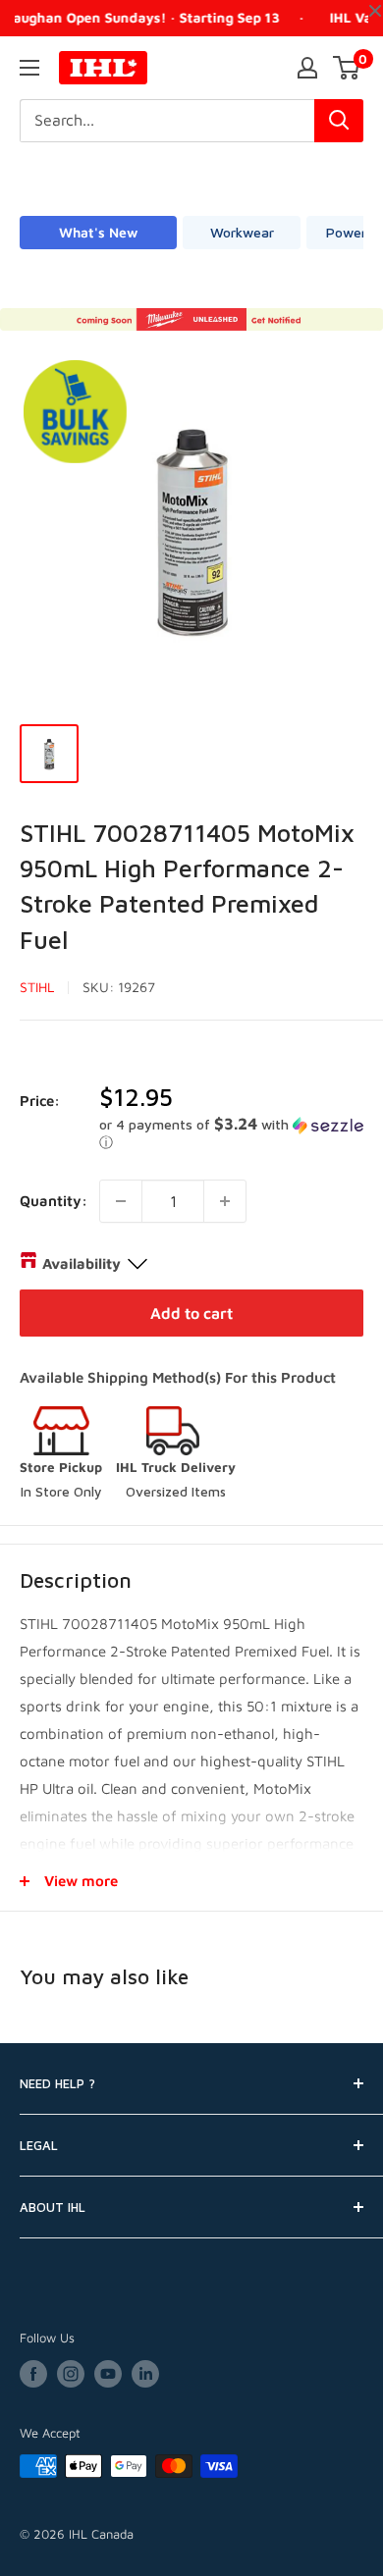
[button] (231, 1133)
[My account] (307, 68)
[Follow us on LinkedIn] (145, 2374)
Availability (82, 1263)
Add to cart (191, 1313)
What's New (98, 232)
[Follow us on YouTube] (108, 2374)
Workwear (242, 232)
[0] (347, 68)
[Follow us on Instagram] (71, 2374)
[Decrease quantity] (121, 1201)
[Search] (339, 121)
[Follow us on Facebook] (33, 2374)
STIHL (37, 987)
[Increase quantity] (225, 1201)
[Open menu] (29, 68)
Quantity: (54, 1201)
